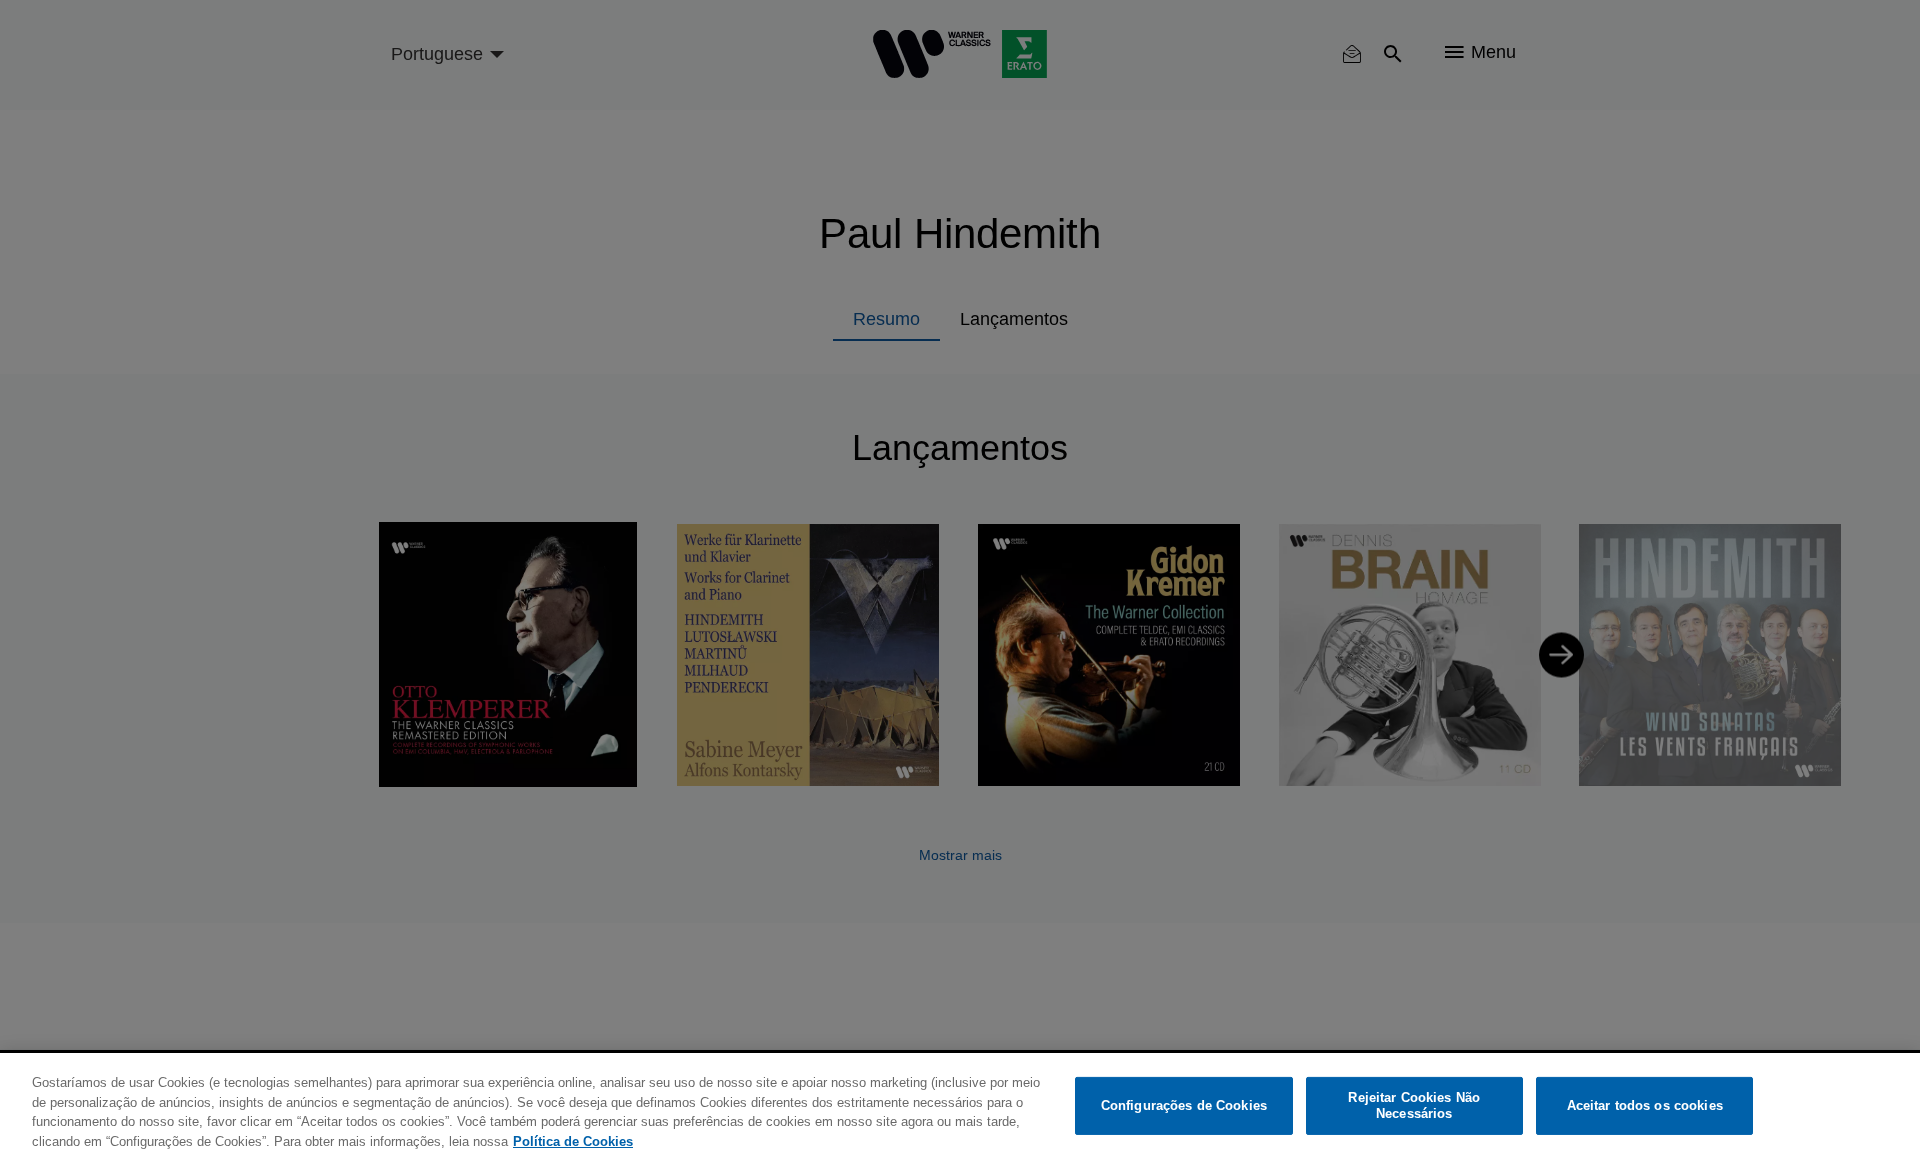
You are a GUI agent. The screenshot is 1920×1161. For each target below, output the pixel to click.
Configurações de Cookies (1184, 1105)
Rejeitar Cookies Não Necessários (1414, 1105)
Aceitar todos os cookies (1645, 1105)
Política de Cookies (573, 1140)
